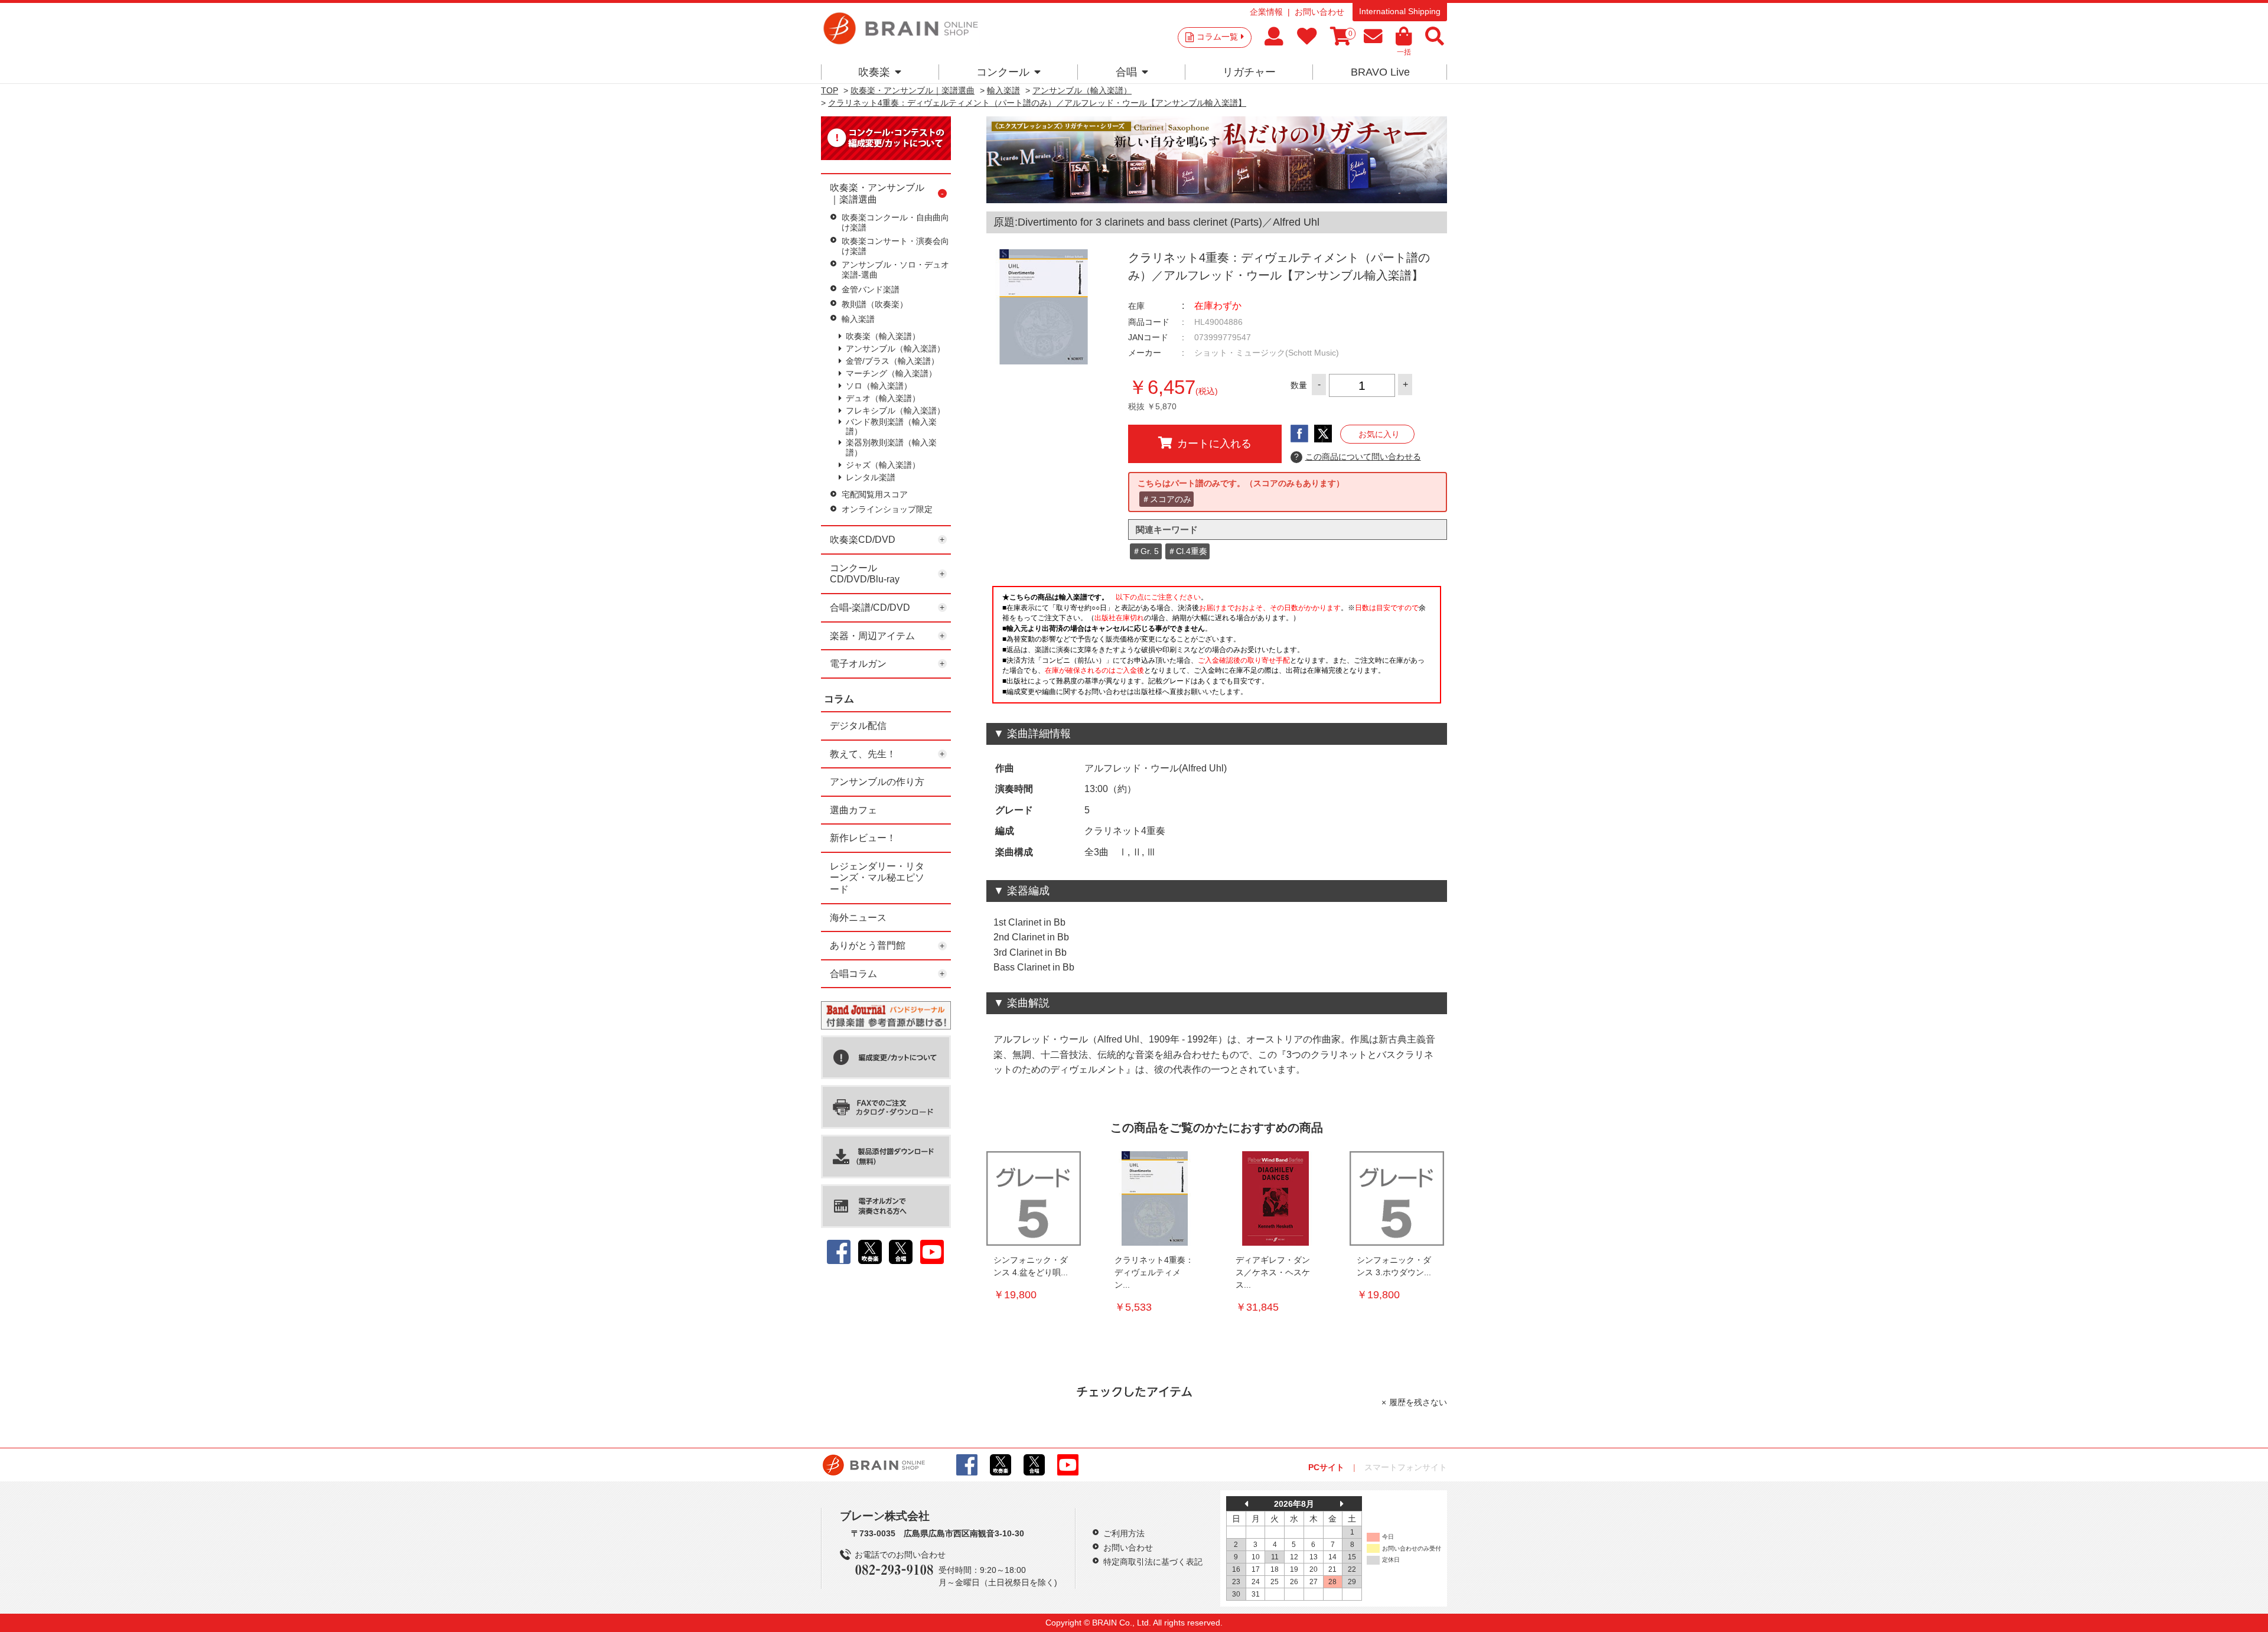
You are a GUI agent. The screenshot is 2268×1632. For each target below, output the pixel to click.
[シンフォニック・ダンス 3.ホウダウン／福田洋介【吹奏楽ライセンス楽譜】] (1397, 1198)
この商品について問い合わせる (1358, 457)
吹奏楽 (874, 72)
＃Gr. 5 (1146, 551)
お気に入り (1379, 434)
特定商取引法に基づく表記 (1153, 1562)
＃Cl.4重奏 (1187, 551)
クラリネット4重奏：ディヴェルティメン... (1154, 1272)
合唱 (1126, 72)
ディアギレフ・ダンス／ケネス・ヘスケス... (1273, 1272)
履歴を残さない (1418, 1402)
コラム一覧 (1217, 37)
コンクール (1003, 72)
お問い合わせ (1319, 12)
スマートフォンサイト (1406, 1467)
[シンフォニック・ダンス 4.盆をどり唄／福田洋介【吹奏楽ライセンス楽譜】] (1034, 1198)
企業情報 (1266, 12)
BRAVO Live (1380, 72)
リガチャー (1249, 72)
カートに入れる (1214, 444)
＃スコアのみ (1166, 499)
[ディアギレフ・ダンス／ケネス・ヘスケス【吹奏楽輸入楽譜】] (1276, 1198)
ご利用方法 (1124, 1533)
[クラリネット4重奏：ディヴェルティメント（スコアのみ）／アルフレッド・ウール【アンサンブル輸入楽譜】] (1155, 1198)
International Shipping (1400, 11)
